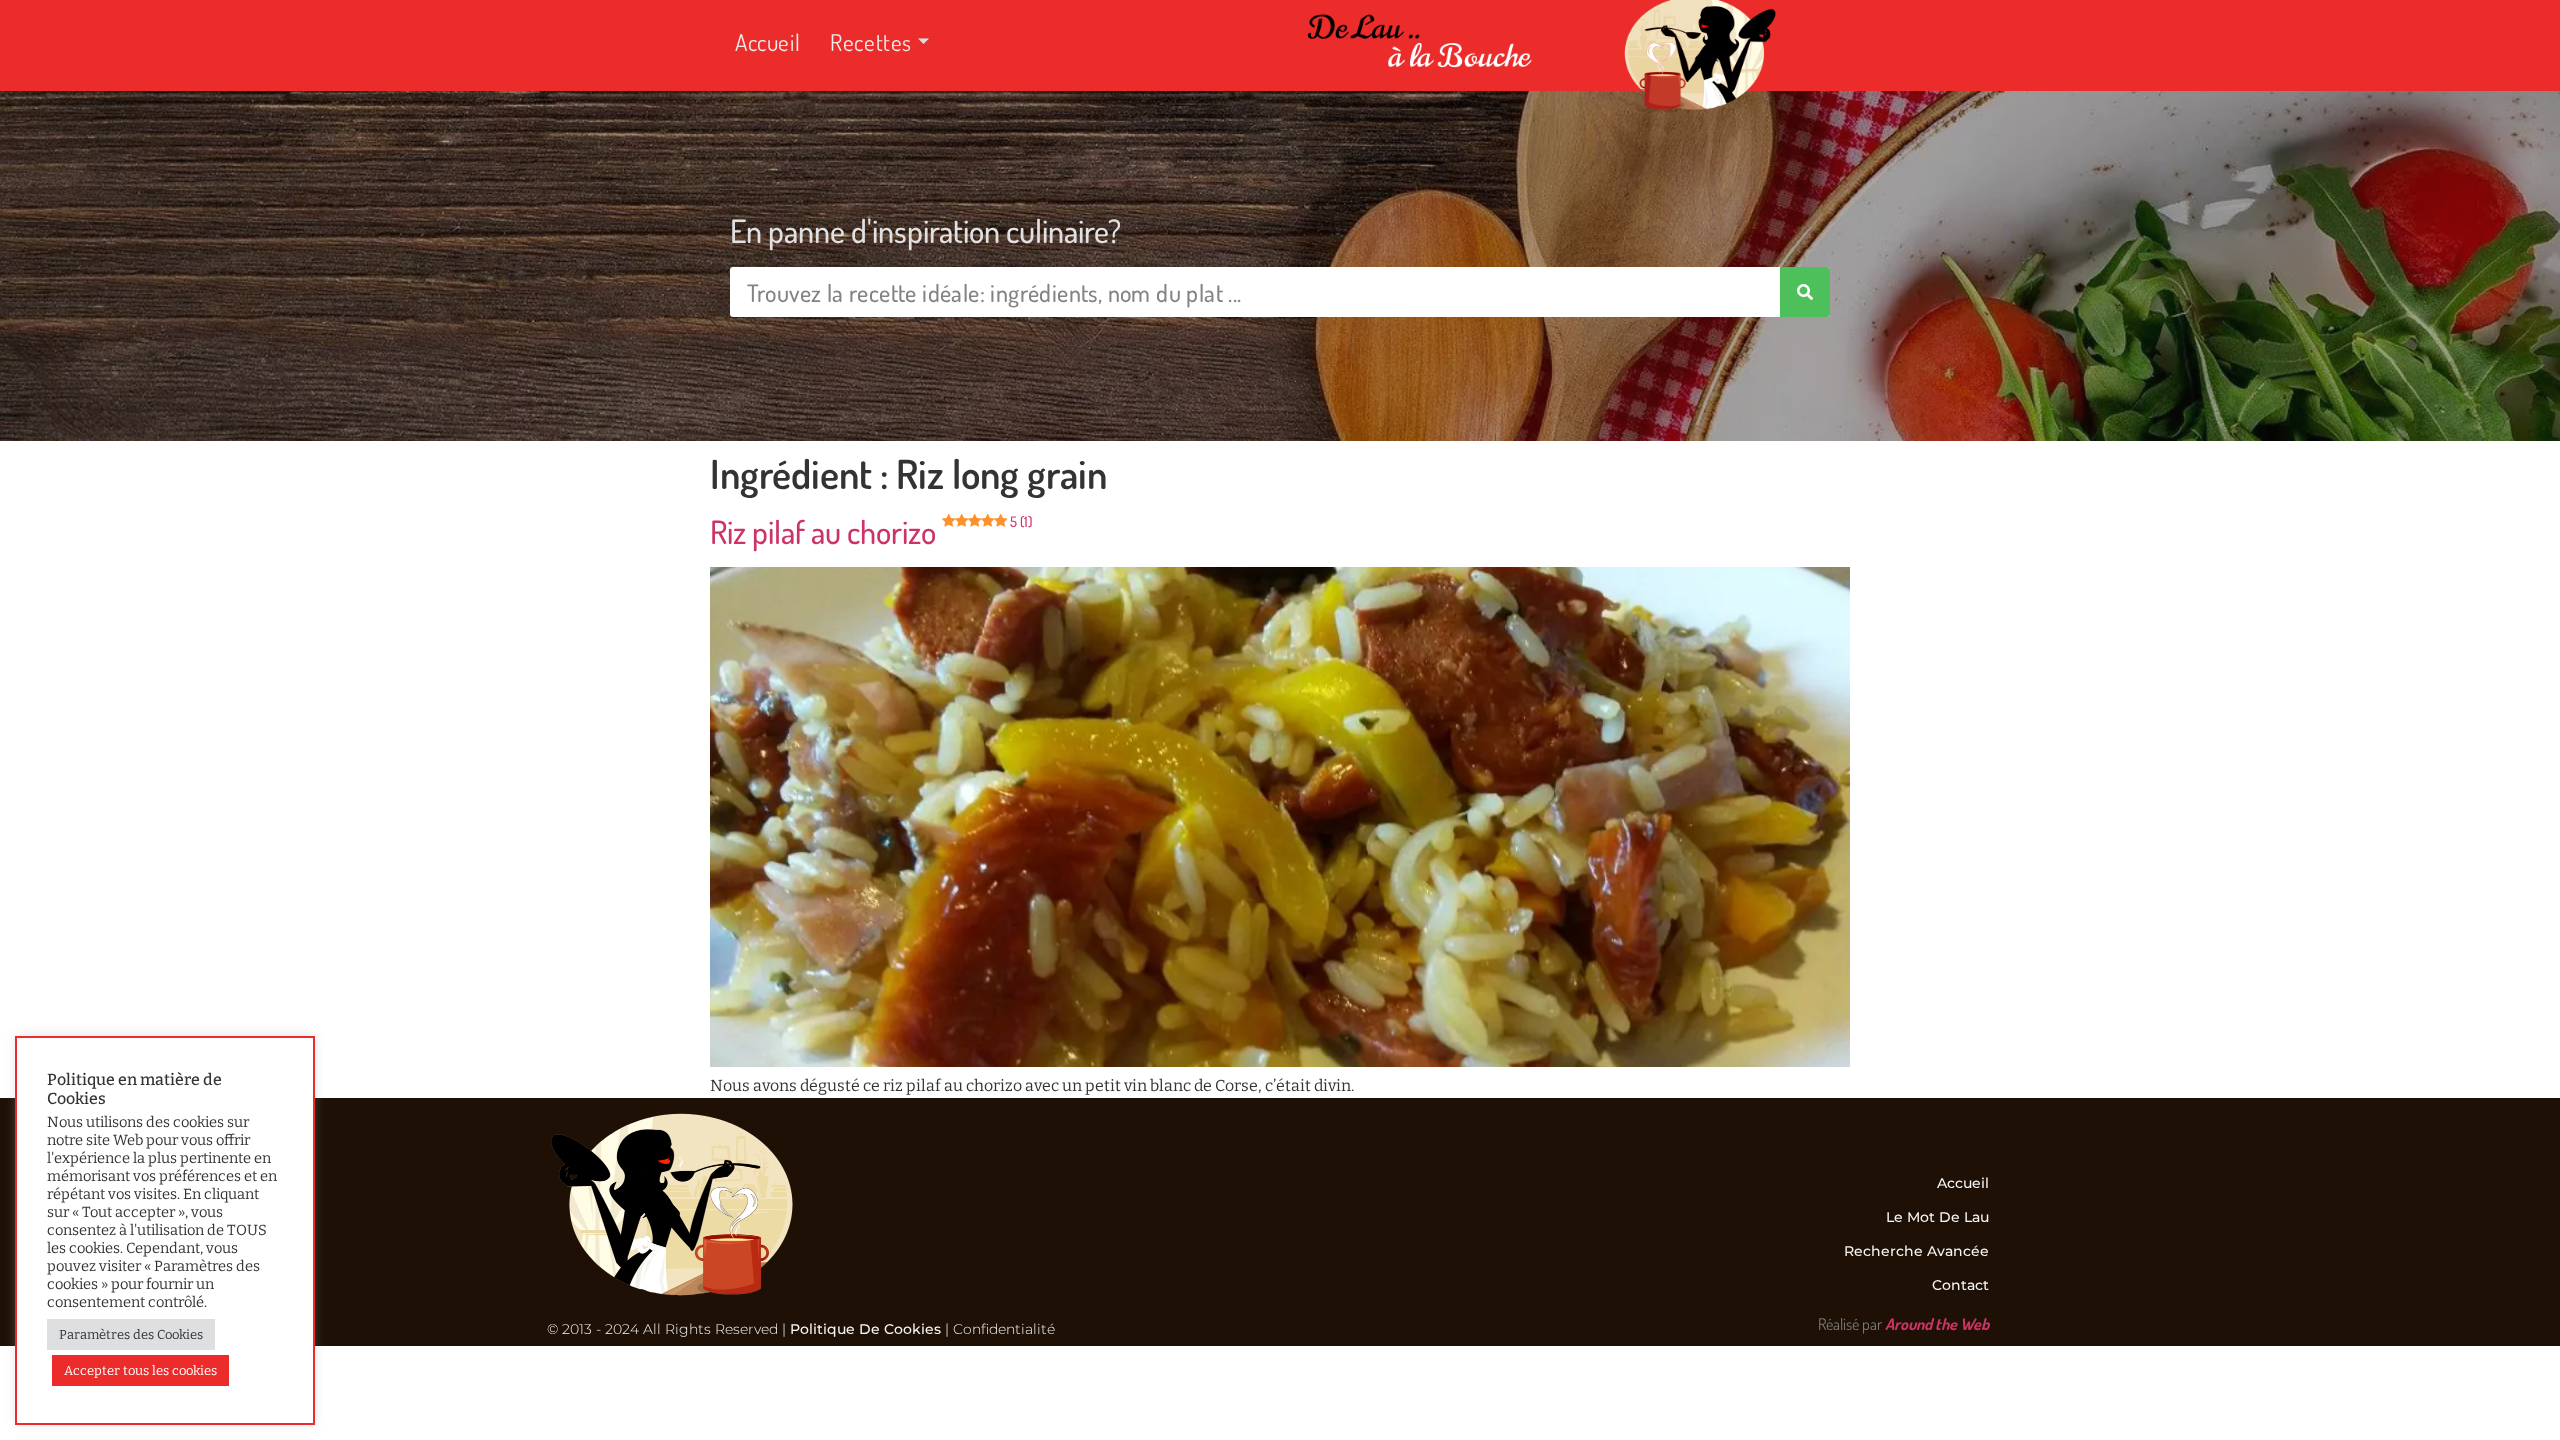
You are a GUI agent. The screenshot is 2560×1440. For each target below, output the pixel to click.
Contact (1960, 1285)
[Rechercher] (1805, 292)
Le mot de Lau (1937, 1217)
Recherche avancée (1916, 1251)
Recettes (871, 41)
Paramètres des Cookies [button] (131, 1334)
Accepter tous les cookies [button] (140, 1370)
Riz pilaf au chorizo (871, 531)
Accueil (767, 41)
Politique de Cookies (865, 1329)
